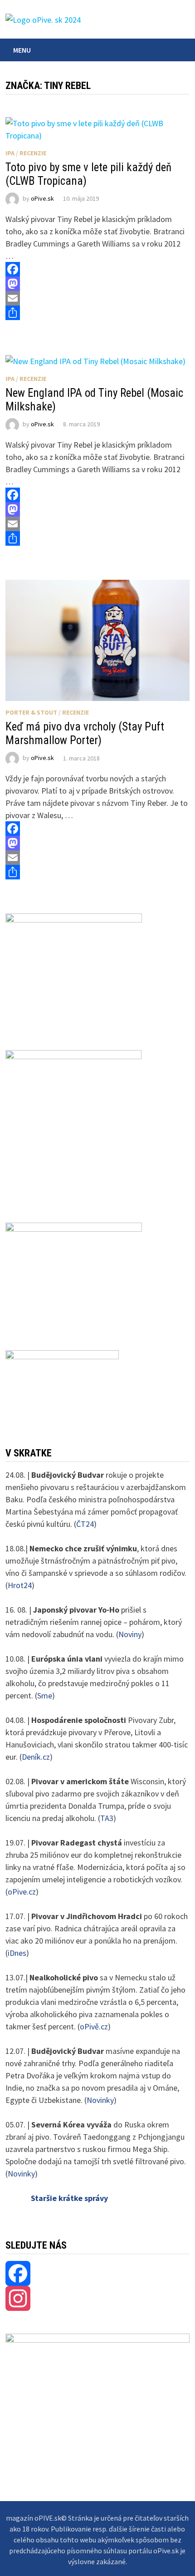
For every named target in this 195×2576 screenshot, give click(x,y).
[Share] (97, 313)
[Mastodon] (97, 284)
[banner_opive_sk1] (74, 970)
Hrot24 (20, 1585)
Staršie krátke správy (69, 2198)
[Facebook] (97, 269)
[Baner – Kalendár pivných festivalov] (97, 2378)
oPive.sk (42, 198)
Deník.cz (36, 1757)
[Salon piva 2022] (62, 1386)
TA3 (107, 1818)
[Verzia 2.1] (73, 1124)
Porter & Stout (31, 712)
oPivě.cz (94, 2026)
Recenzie (33, 153)
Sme (45, 1695)
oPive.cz (22, 1892)
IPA (10, 153)
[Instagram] (97, 2298)
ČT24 (85, 1524)
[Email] (97, 298)
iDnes (17, 1953)
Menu (22, 50)
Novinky (100, 2100)
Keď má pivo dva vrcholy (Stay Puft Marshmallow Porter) (85, 733)
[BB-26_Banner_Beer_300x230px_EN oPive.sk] (74, 1274)
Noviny (130, 1634)
